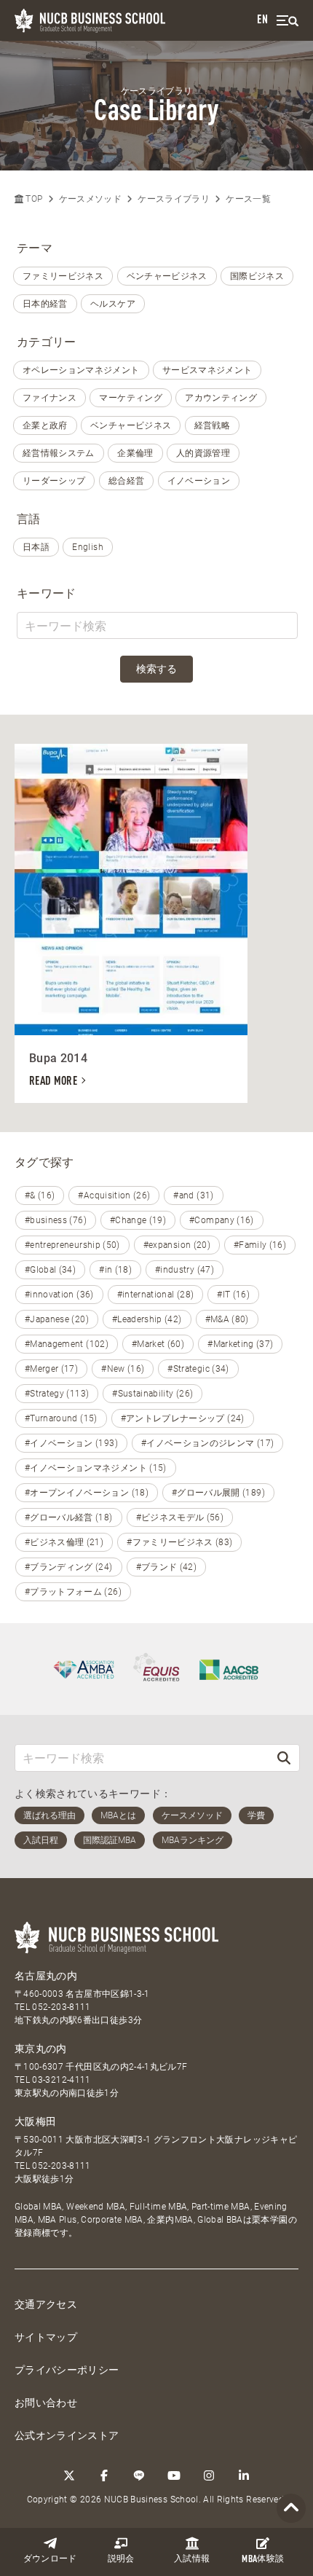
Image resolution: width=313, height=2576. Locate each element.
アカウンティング (221, 398)
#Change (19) (138, 1220)
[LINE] (139, 2475)
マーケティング (130, 398)
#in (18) (115, 1270)
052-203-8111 (61, 2007)
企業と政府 (45, 425)
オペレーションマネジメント (81, 370)
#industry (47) (185, 1270)
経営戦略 (212, 425)
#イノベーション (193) (71, 1443)
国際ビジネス (257, 276)
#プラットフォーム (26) (73, 1592)
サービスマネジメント (207, 370)
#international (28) (156, 1295)
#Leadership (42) (147, 1319)
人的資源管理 (203, 453)
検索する (156, 669)
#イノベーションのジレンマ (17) (207, 1443)
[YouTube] (174, 2475)
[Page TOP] (291, 2509)
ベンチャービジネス (167, 276)
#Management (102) (67, 1344)
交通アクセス (46, 2304)
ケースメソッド (90, 199)
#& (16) (40, 1195)
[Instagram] (209, 2475)
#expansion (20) (177, 1245)
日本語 (36, 547)
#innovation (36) (59, 1295)
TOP (33, 199)
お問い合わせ (46, 2403)
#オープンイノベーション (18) (87, 1493)
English (87, 547)
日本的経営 (45, 304)
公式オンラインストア (67, 2435)
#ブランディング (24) (69, 1567)
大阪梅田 (35, 2121)
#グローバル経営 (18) (69, 1517)
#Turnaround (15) (61, 1418)
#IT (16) (233, 1295)
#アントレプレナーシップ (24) (183, 1418)
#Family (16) (260, 1245)
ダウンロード (50, 2559)
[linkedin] (244, 2475)
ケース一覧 (248, 199)
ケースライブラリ (174, 199)
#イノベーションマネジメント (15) (96, 1468)
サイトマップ (46, 2337)
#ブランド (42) (167, 1567)
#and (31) (193, 1195)
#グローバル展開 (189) (218, 1493)
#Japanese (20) (57, 1319)
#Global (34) (50, 1270)
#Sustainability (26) (152, 1394)
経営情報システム (59, 453)
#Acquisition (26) (114, 1195)
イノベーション (199, 481)
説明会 (121, 2559)
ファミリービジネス (63, 276)
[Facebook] (104, 2475)
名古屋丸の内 (46, 1976)
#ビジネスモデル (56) (180, 1517)
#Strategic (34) (198, 1369)
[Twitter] (69, 2475)
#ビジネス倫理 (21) (64, 1542)
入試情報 (192, 2559)
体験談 (263, 2560)
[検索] (284, 1758)
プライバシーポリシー (67, 2370)
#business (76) (56, 1220)
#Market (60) (158, 1344)
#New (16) (123, 1369)
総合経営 (126, 481)
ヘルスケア (113, 304)
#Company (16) (222, 1220)
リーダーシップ (54, 481)
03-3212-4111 (61, 2080)
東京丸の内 (41, 2049)
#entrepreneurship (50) (72, 1245)
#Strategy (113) (57, 1394)
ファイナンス (49, 398)
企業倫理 (135, 453)
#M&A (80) (227, 1319)
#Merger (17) (51, 1369)
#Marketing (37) (240, 1344)
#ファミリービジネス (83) (179, 1542)
